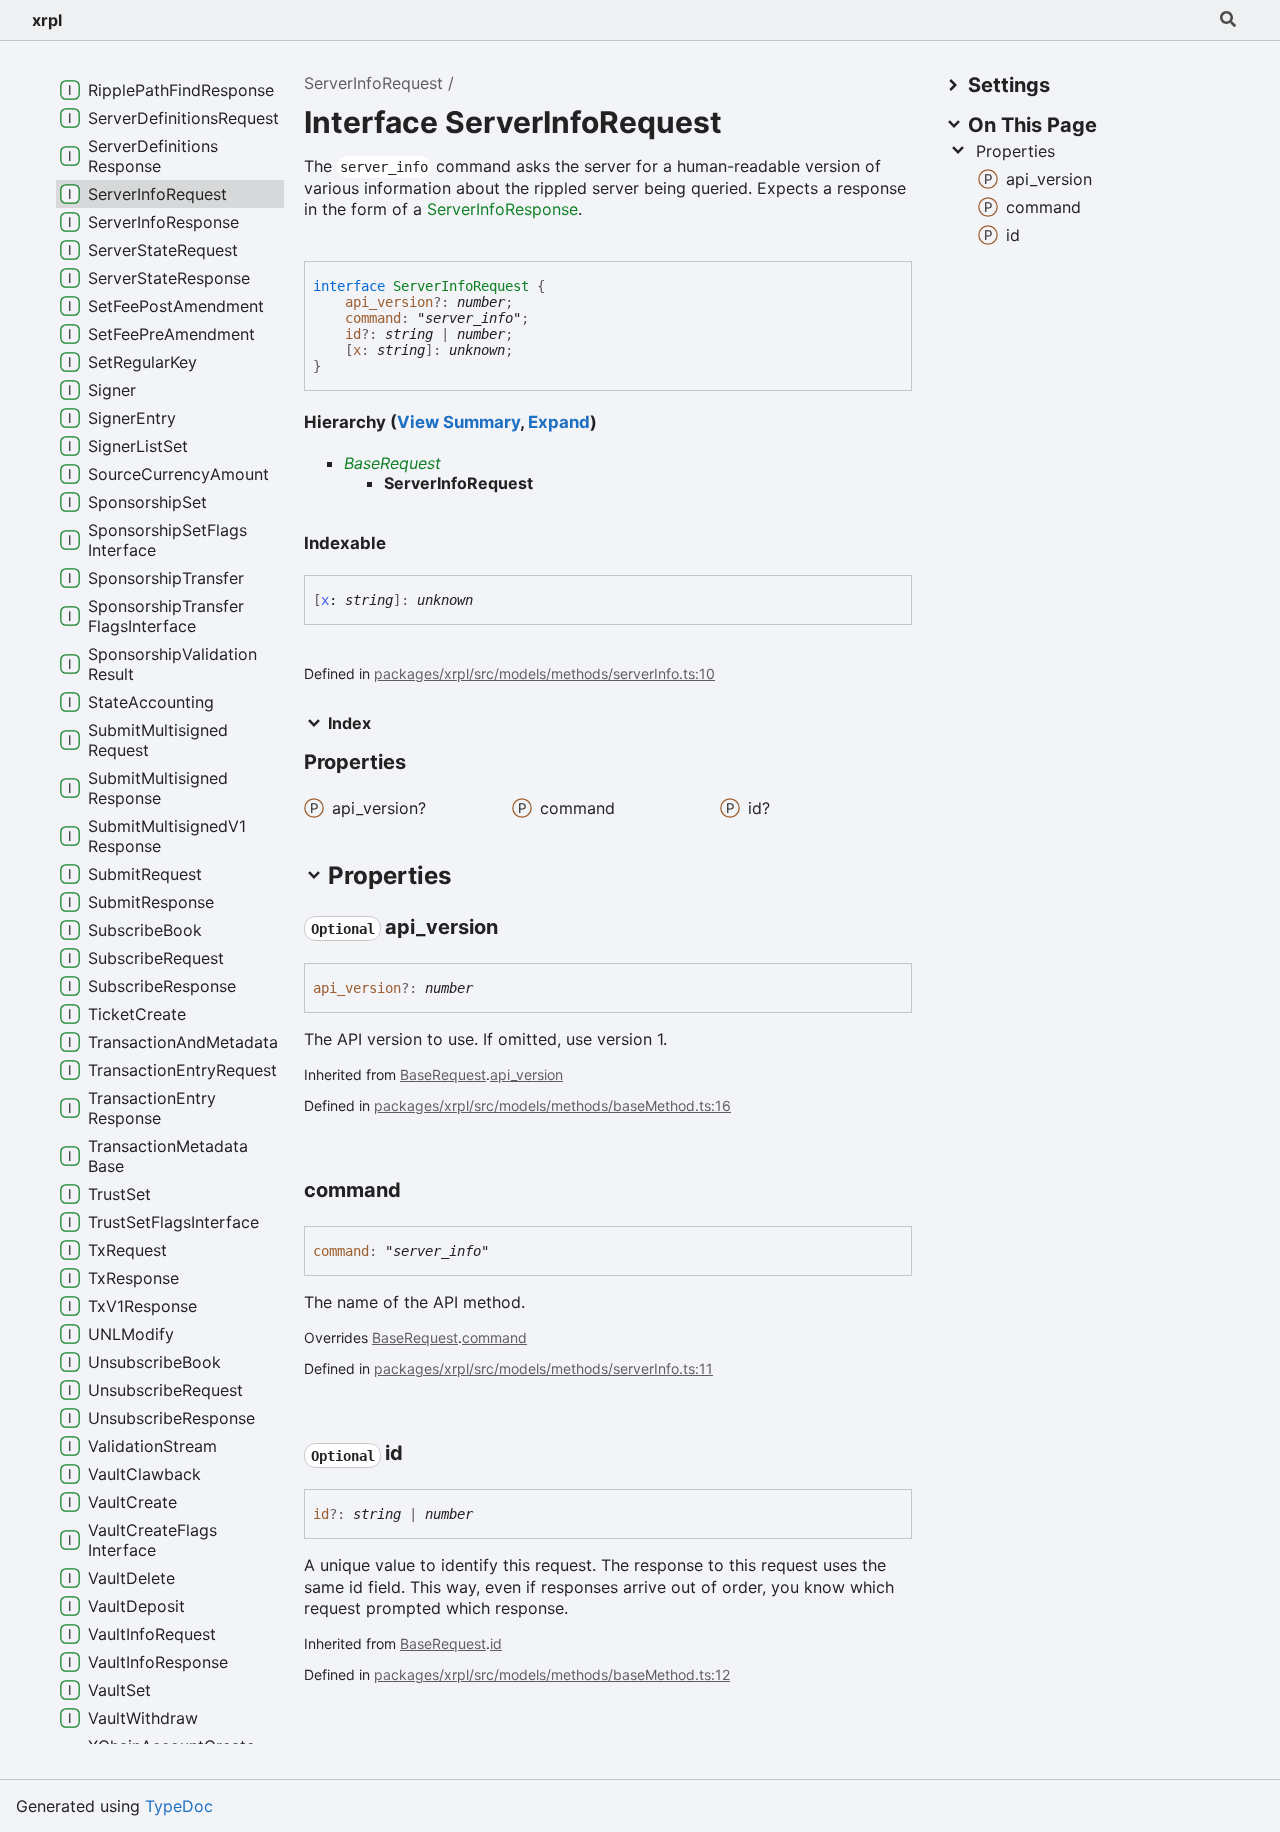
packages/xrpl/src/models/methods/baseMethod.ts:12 (552, 1674)
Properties (1015, 151)
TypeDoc (179, 1806)
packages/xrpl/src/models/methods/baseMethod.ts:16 (552, 1105)
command (373, 318)
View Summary (458, 422)
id (353, 334)
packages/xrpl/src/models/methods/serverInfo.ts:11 (543, 1368)
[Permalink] (516, 928)
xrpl (47, 20)
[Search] (1228, 20)
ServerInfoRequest (373, 83)
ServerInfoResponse (502, 209)
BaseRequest (392, 463)
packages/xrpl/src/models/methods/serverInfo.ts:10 (544, 673)
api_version (389, 302)
